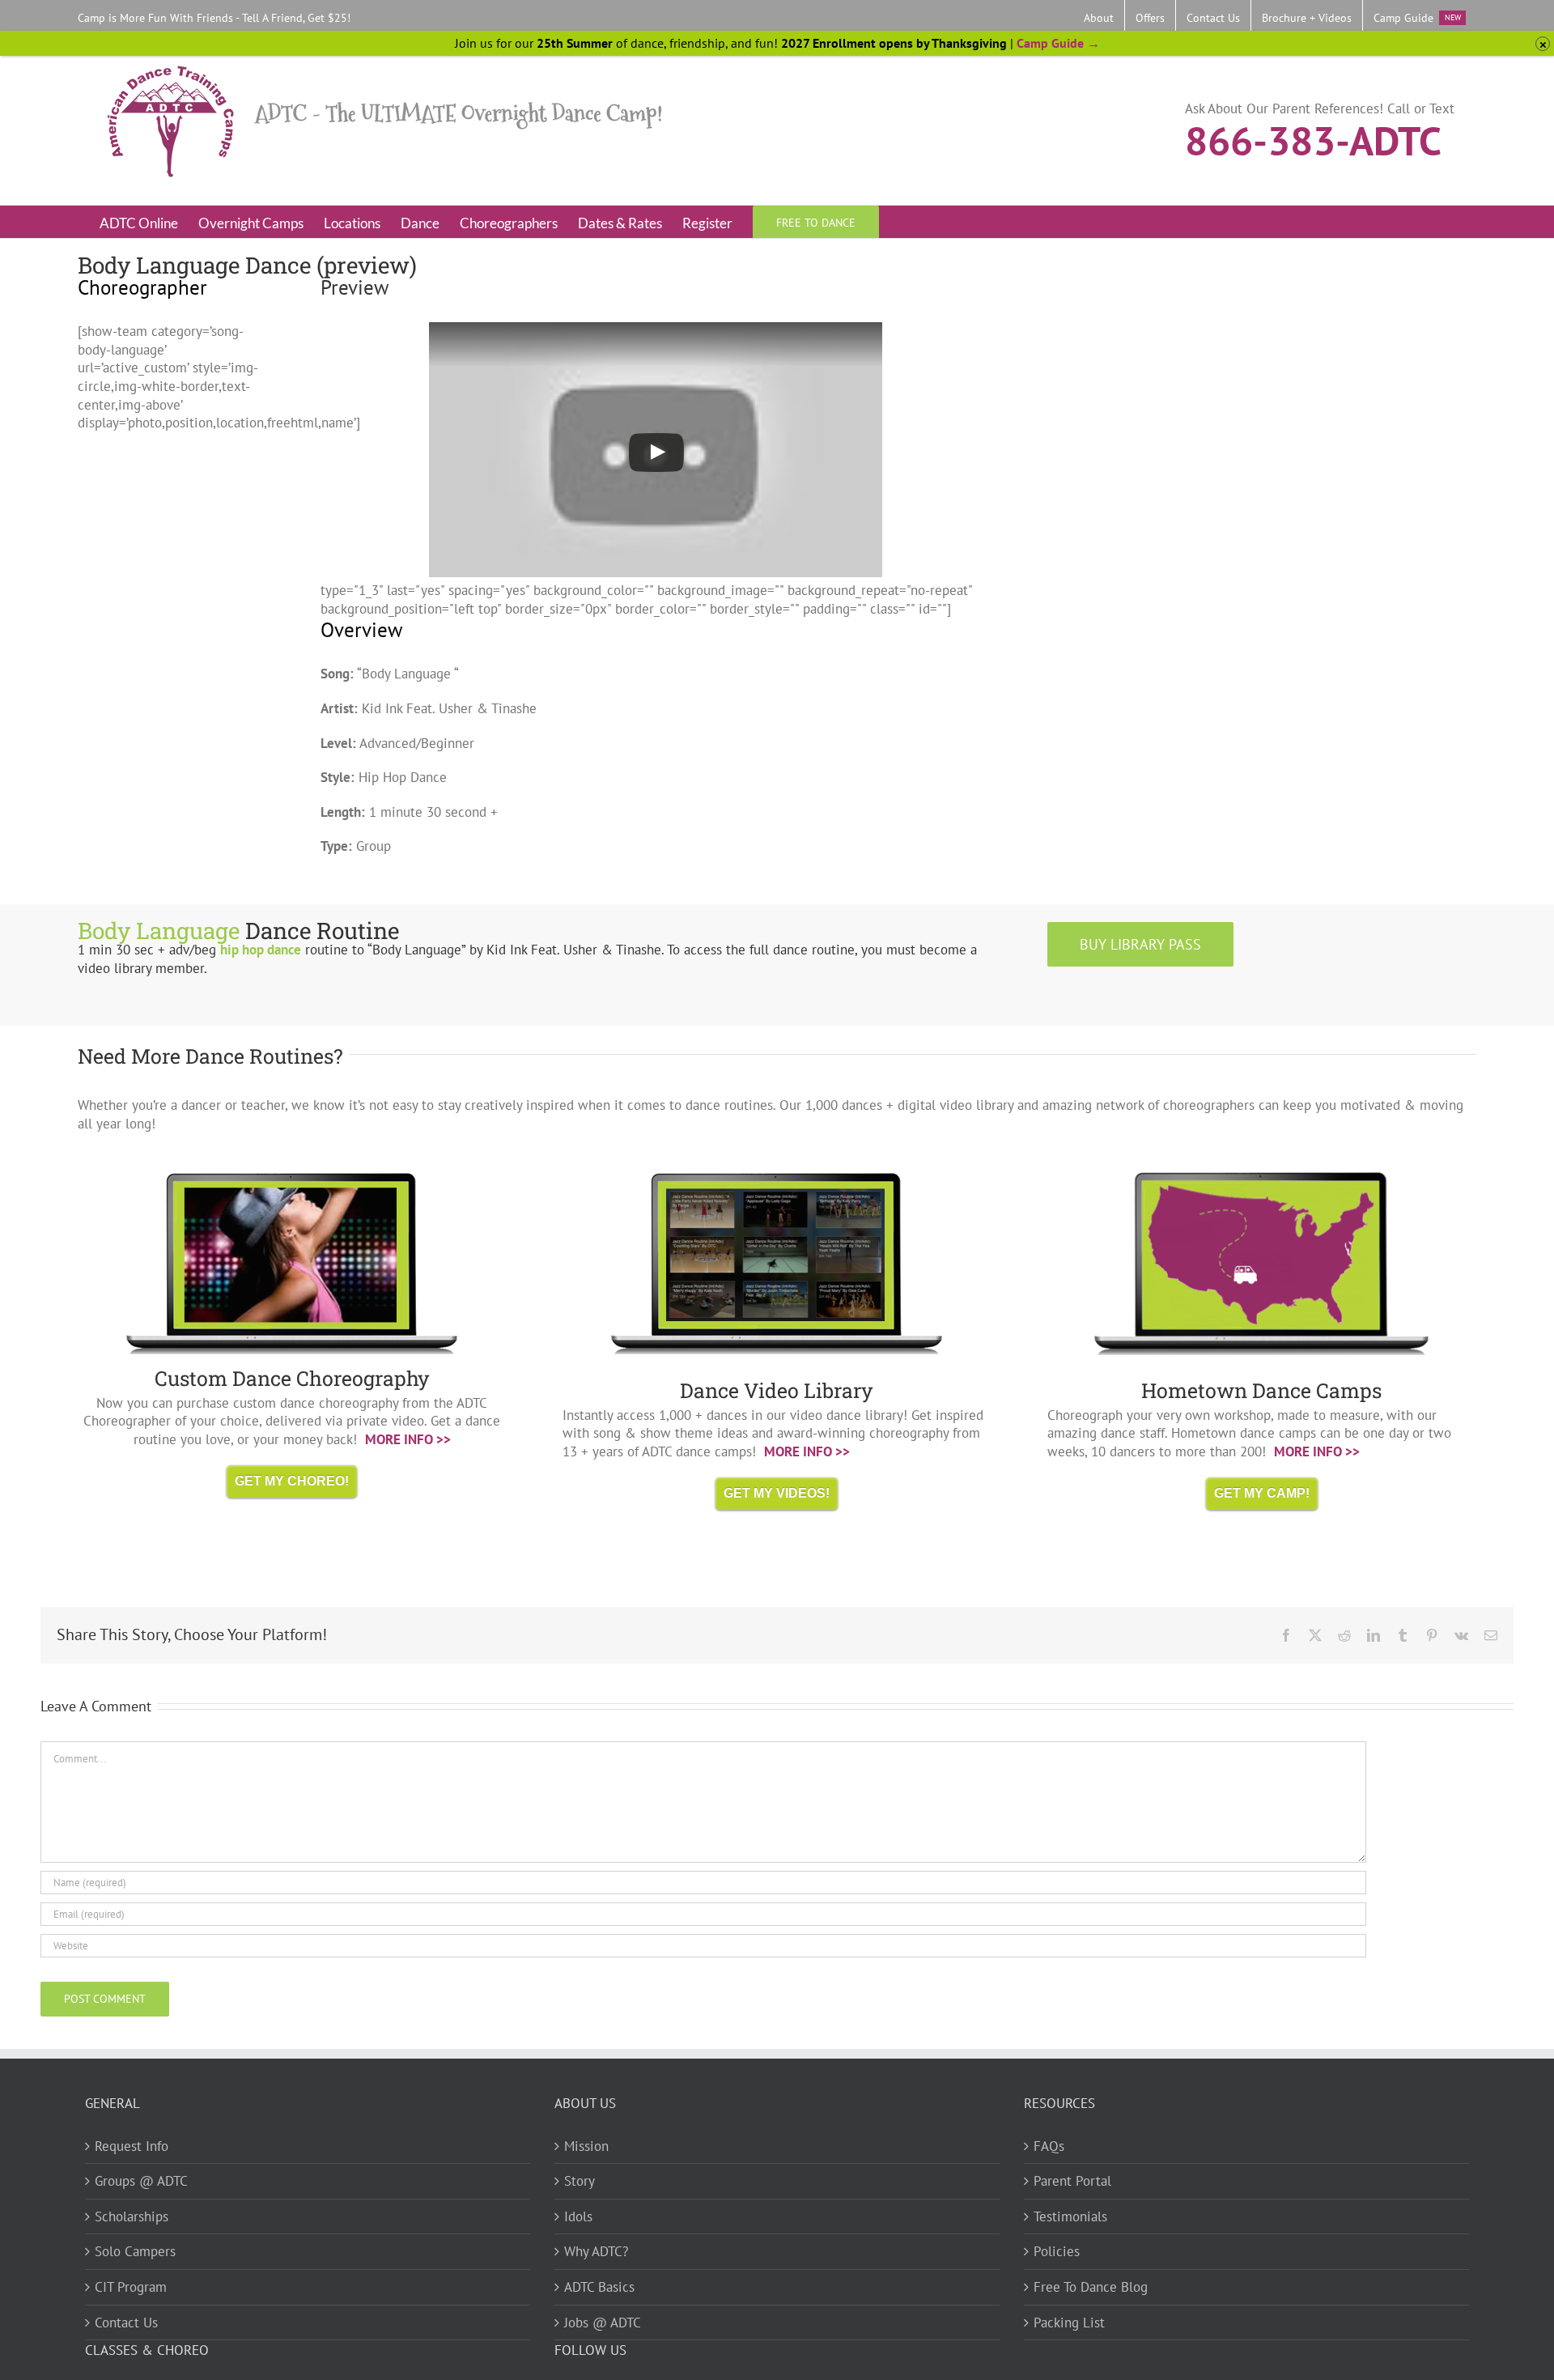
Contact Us (126, 2323)
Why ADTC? (596, 2251)
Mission (586, 2146)
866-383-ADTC (1313, 139)
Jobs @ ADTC (603, 2323)
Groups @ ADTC (141, 2181)
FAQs (1049, 2146)
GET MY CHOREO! (292, 1481)
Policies (1057, 2251)
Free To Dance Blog (1091, 2287)
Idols (578, 2216)
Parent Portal (1072, 2181)
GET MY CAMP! (1262, 1493)
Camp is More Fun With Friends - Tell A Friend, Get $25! (214, 18)
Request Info (132, 2146)
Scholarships (132, 2216)
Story (580, 2181)
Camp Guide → (1058, 43)
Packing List (1069, 2323)
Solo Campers (135, 2251)
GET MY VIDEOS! (777, 1493)
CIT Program (131, 2287)
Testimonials (1070, 2216)
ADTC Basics (599, 2287)
